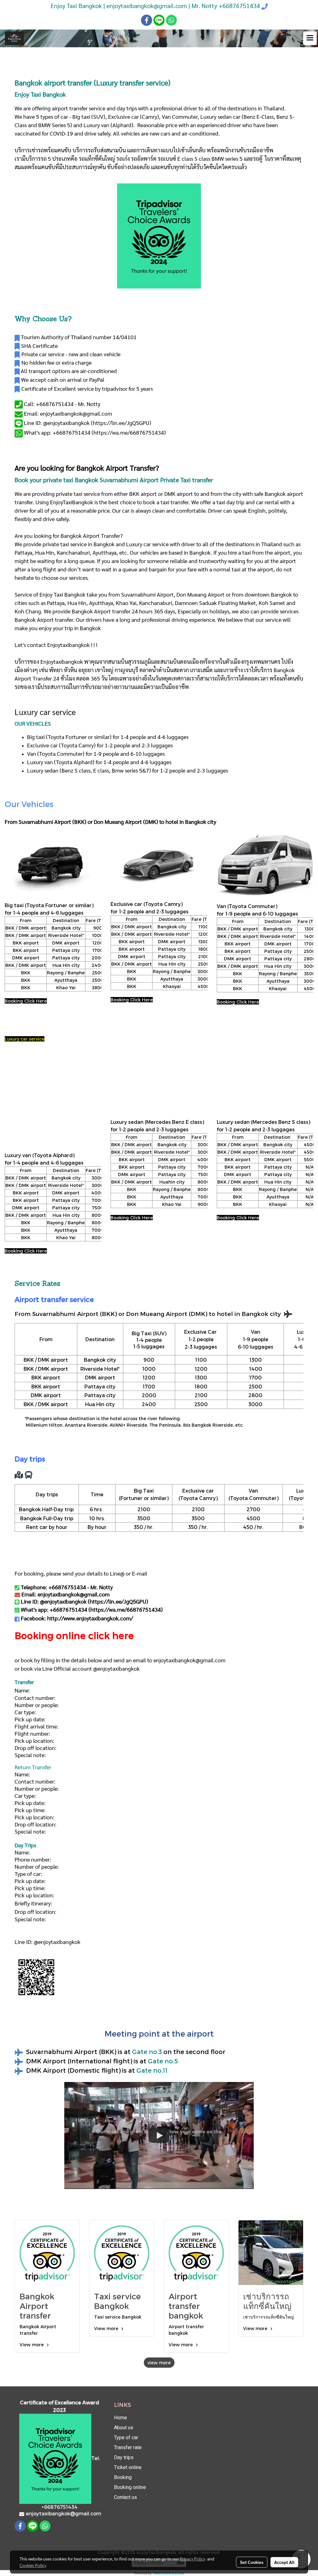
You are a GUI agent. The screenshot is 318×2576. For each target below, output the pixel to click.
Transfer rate (128, 2447)
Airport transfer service (54, 1299)
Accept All (284, 2562)
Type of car (126, 2438)
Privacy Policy (193, 2559)
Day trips (124, 2457)
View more (32, 2345)
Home (120, 2418)
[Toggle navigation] (310, 38)
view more (159, 2363)
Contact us (125, 2497)
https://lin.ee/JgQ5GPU (121, 423)
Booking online (130, 2487)
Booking (123, 2477)
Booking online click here (74, 1635)
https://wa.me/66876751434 (129, 432)
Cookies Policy (33, 2565)
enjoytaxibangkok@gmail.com (189, 1660)
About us (124, 2428)
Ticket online (128, 2467)
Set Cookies (252, 2562)
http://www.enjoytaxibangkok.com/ (90, 1618)
